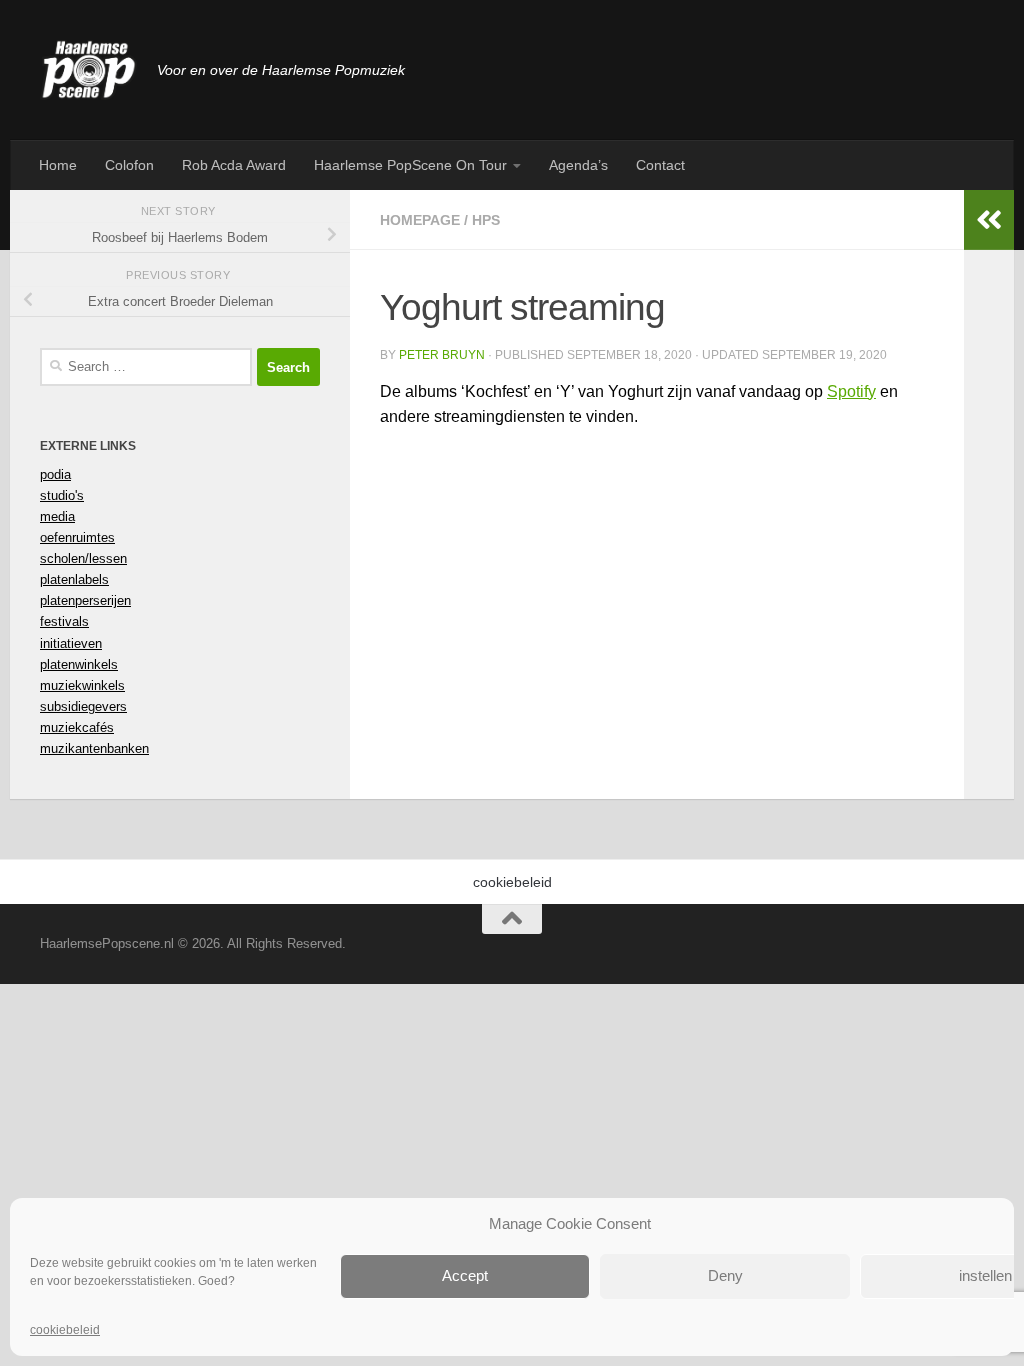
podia (55, 474)
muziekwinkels (82, 685)
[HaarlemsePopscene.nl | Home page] (88, 70)
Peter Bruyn (442, 355)
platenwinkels (79, 664)
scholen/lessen (83, 558)
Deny (725, 1275)
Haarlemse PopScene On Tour (410, 165)
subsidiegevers (83, 706)
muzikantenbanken (94, 748)
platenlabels (74, 579)
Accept (465, 1275)
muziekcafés (77, 727)
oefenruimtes (77, 537)
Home (58, 165)
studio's (62, 495)
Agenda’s (578, 165)
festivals (64, 621)
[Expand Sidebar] (989, 220)
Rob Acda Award (234, 165)
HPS (486, 220)
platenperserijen (85, 600)
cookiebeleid (65, 1330)
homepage (420, 220)
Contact (660, 165)
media (57, 516)
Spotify (851, 391)
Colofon (129, 165)
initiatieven (71, 643)
